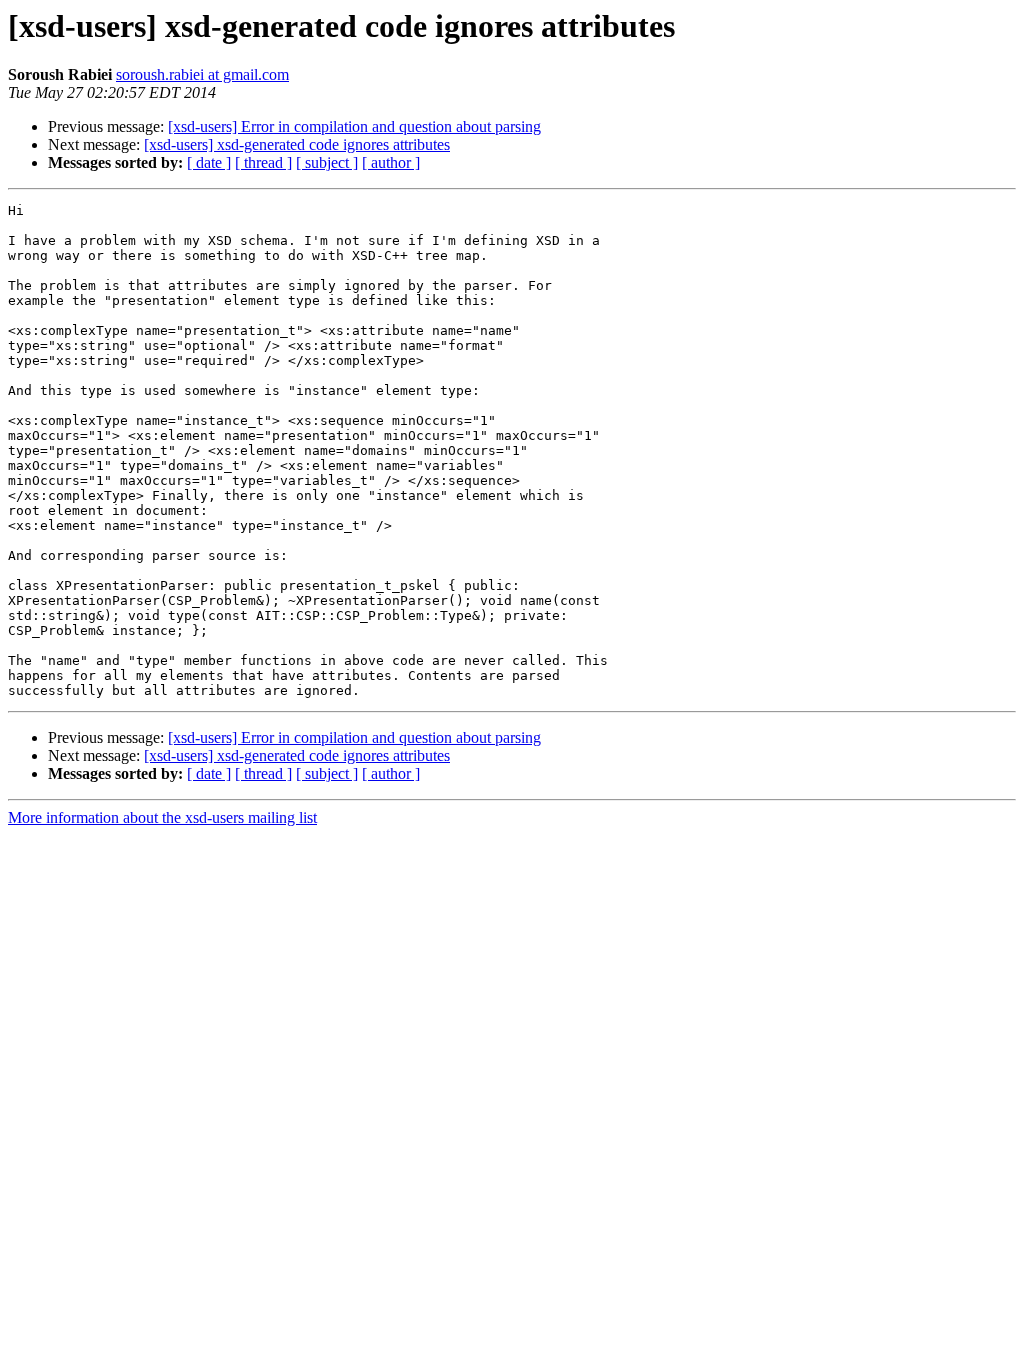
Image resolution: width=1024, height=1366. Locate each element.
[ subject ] (327, 162)
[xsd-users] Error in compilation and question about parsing (354, 126)
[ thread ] (263, 162)
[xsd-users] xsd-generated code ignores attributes (297, 144)
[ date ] (209, 162)
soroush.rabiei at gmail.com (202, 74)
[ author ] (391, 162)
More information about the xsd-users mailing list (162, 817)
